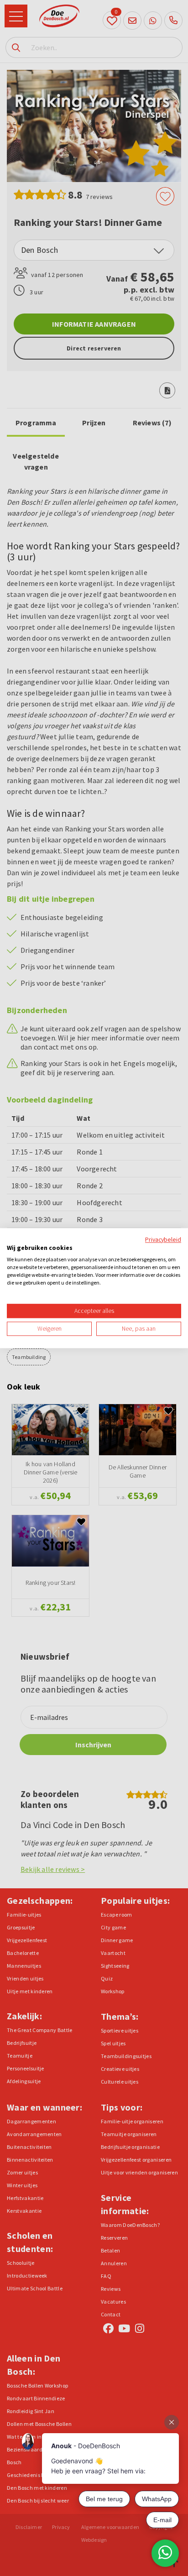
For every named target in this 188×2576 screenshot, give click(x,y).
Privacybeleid (163, 1239)
